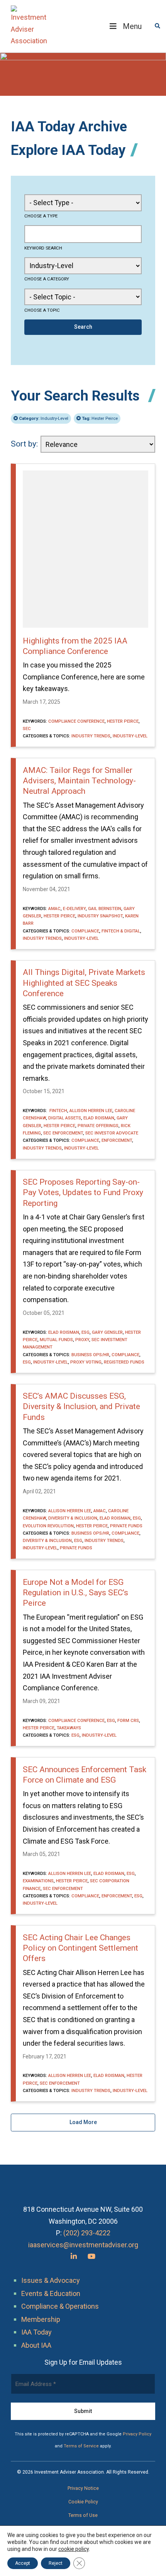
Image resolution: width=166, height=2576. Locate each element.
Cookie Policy (83, 2502)
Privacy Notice (83, 2488)
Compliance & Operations (60, 2306)
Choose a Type (41, 216)
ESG (86, 1332)
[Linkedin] (74, 2256)
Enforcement (117, 1140)
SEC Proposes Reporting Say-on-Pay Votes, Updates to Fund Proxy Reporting (83, 1193)
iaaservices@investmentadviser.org (83, 2245)
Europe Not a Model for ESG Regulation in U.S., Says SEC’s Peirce (75, 1593)
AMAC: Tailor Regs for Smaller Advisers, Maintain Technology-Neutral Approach (79, 781)
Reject (56, 2563)
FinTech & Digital (121, 931)
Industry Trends (91, 736)
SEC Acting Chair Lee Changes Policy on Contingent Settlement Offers (80, 1948)
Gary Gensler (107, 1332)
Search (83, 327)
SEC (27, 728)
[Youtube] (91, 2256)
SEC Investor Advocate (112, 1133)
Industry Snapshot (100, 916)
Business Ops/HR (90, 1355)
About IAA (36, 2345)
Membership (41, 2319)
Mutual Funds (56, 1340)
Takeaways (69, 1728)
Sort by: (24, 444)
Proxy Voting (86, 1362)
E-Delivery (74, 908)
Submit (83, 2411)
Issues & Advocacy (51, 2280)
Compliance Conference (76, 721)
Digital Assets (65, 1118)
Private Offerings (98, 1126)
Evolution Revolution (48, 1526)
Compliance (85, 931)
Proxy (82, 1340)
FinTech (58, 1111)
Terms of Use (83, 2515)
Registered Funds (124, 1362)
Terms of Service (81, 2446)
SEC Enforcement (63, 1133)
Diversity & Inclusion (73, 1518)
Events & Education (51, 2293)
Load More (83, 2122)
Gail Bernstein (105, 908)
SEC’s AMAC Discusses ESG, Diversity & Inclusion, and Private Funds (81, 1407)
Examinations (38, 1881)
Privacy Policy (137, 2434)
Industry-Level (44, 418)
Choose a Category (47, 279)
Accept (23, 2563)
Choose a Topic (42, 310)
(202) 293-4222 (87, 2233)
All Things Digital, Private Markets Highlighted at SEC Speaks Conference (84, 983)
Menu (132, 26)
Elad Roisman (99, 1118)
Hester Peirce (100, 418)
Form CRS (128, 1720)
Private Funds (126, 1526)
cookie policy (74, 2549)
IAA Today (36, 2332)
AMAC (54, 908)
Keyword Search (43, 248)
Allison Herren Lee (91, 1111)
